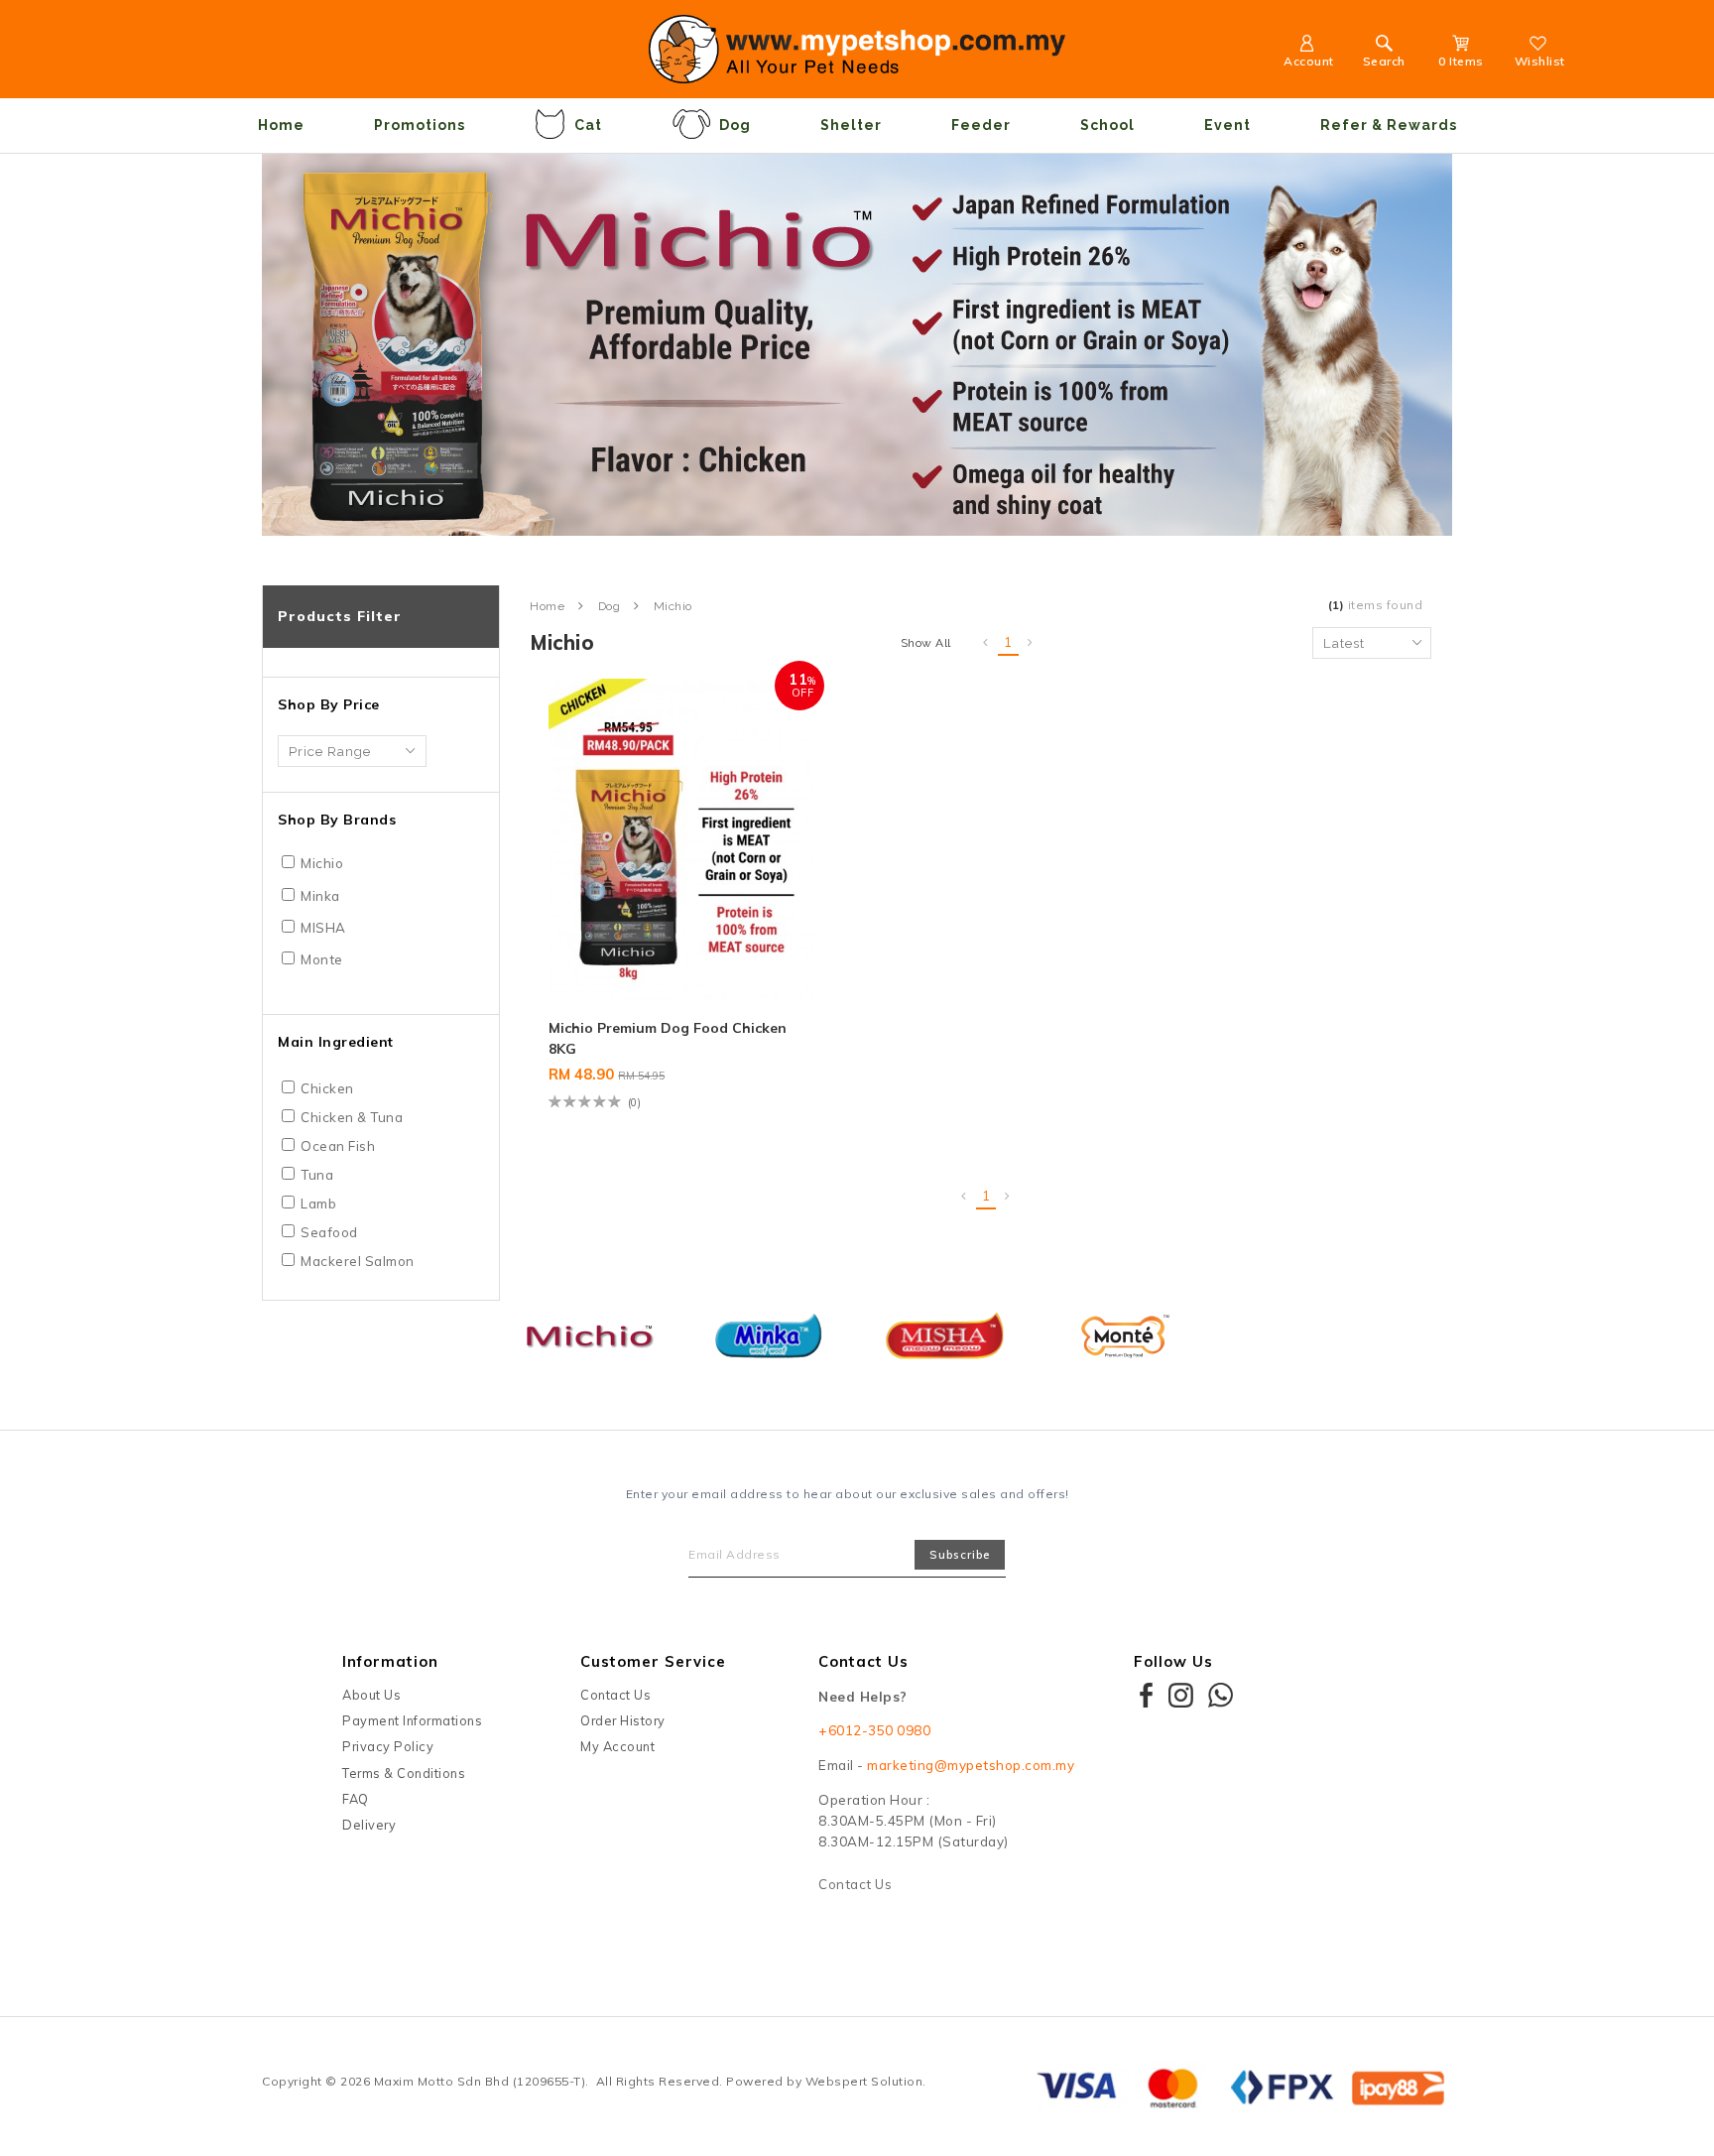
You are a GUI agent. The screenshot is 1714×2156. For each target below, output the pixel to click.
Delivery (369, 1825)
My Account (617, 1746)
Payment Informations (412, 1720)
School (1107, 125)
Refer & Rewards (1389, 125)
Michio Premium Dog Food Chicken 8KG (668, 1038)
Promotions (420, 125)
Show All (926, 643)
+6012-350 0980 (874, 1730)
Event (1227, 125)
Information (390, 1661)
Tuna (317, 1175)
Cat (588, 125)
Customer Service (653, 1661)
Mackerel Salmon (358, 1261)
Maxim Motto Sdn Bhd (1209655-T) (480, 2081)
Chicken (327, 1088)
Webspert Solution (864, 2081)
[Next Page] (1031, 643)
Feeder (981, 125)
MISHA (323, 928)
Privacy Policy (388, 1746)
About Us (371, 1695)
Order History (623, 1720)
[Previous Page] (986, 643)
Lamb (318, 1204)
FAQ (356, 1799)
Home (281, 125)
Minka (320, 896)
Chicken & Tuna (352, 1117)
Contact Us (615, 1695)
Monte (322, 959)
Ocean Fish (338, 1146)
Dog (735, 125)
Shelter (851, 125)
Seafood (329, 1232)
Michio (322, 863)
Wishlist (1540, 61)
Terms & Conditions (404, 1773)
